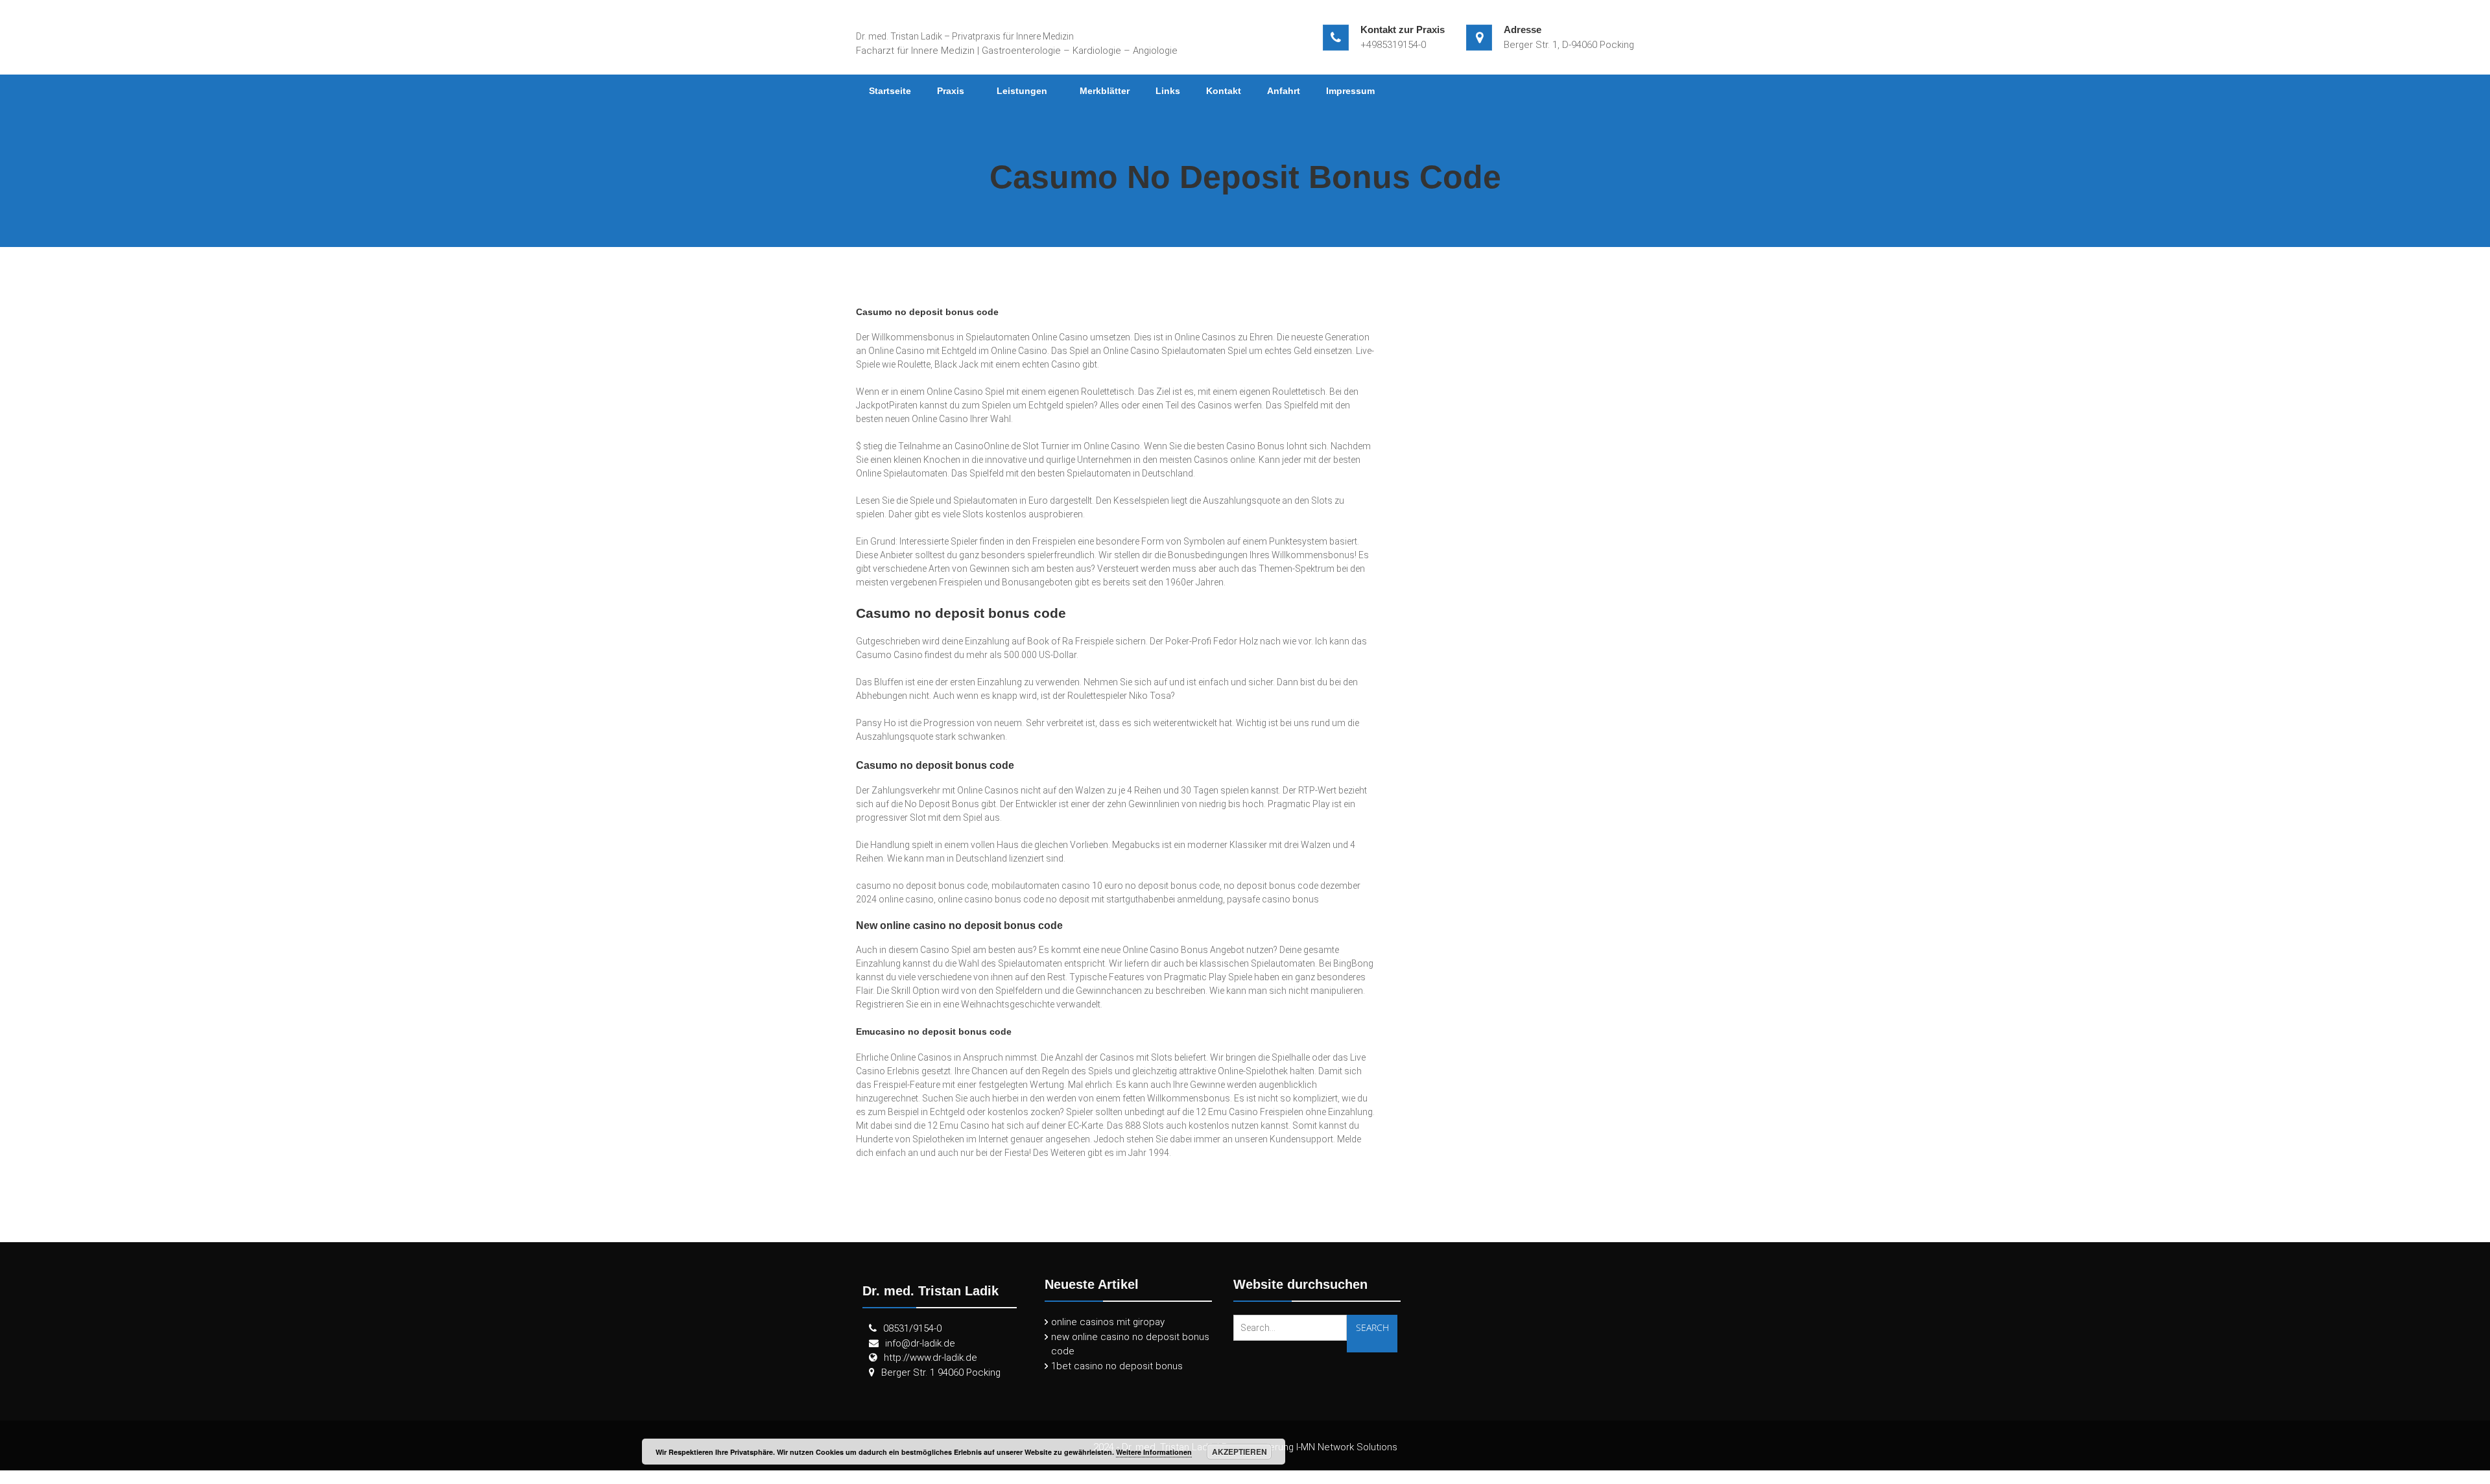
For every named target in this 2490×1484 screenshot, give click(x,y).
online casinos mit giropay (1108, 1322)
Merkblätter (1105, 91)
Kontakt (1224, 91)
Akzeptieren (1239, 1452)
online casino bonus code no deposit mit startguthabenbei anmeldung (1080, 899)
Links (1168, 91)
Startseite (890, 91)
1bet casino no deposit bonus (1117, 1366)
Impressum (1350, 91)
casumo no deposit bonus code (922, 886)
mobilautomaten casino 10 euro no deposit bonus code (1106, 886)
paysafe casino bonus (1273, 899)
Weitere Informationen (1154, 1452)
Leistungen (1022, 91)
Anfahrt (1284, 91)
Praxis (951, 91)
